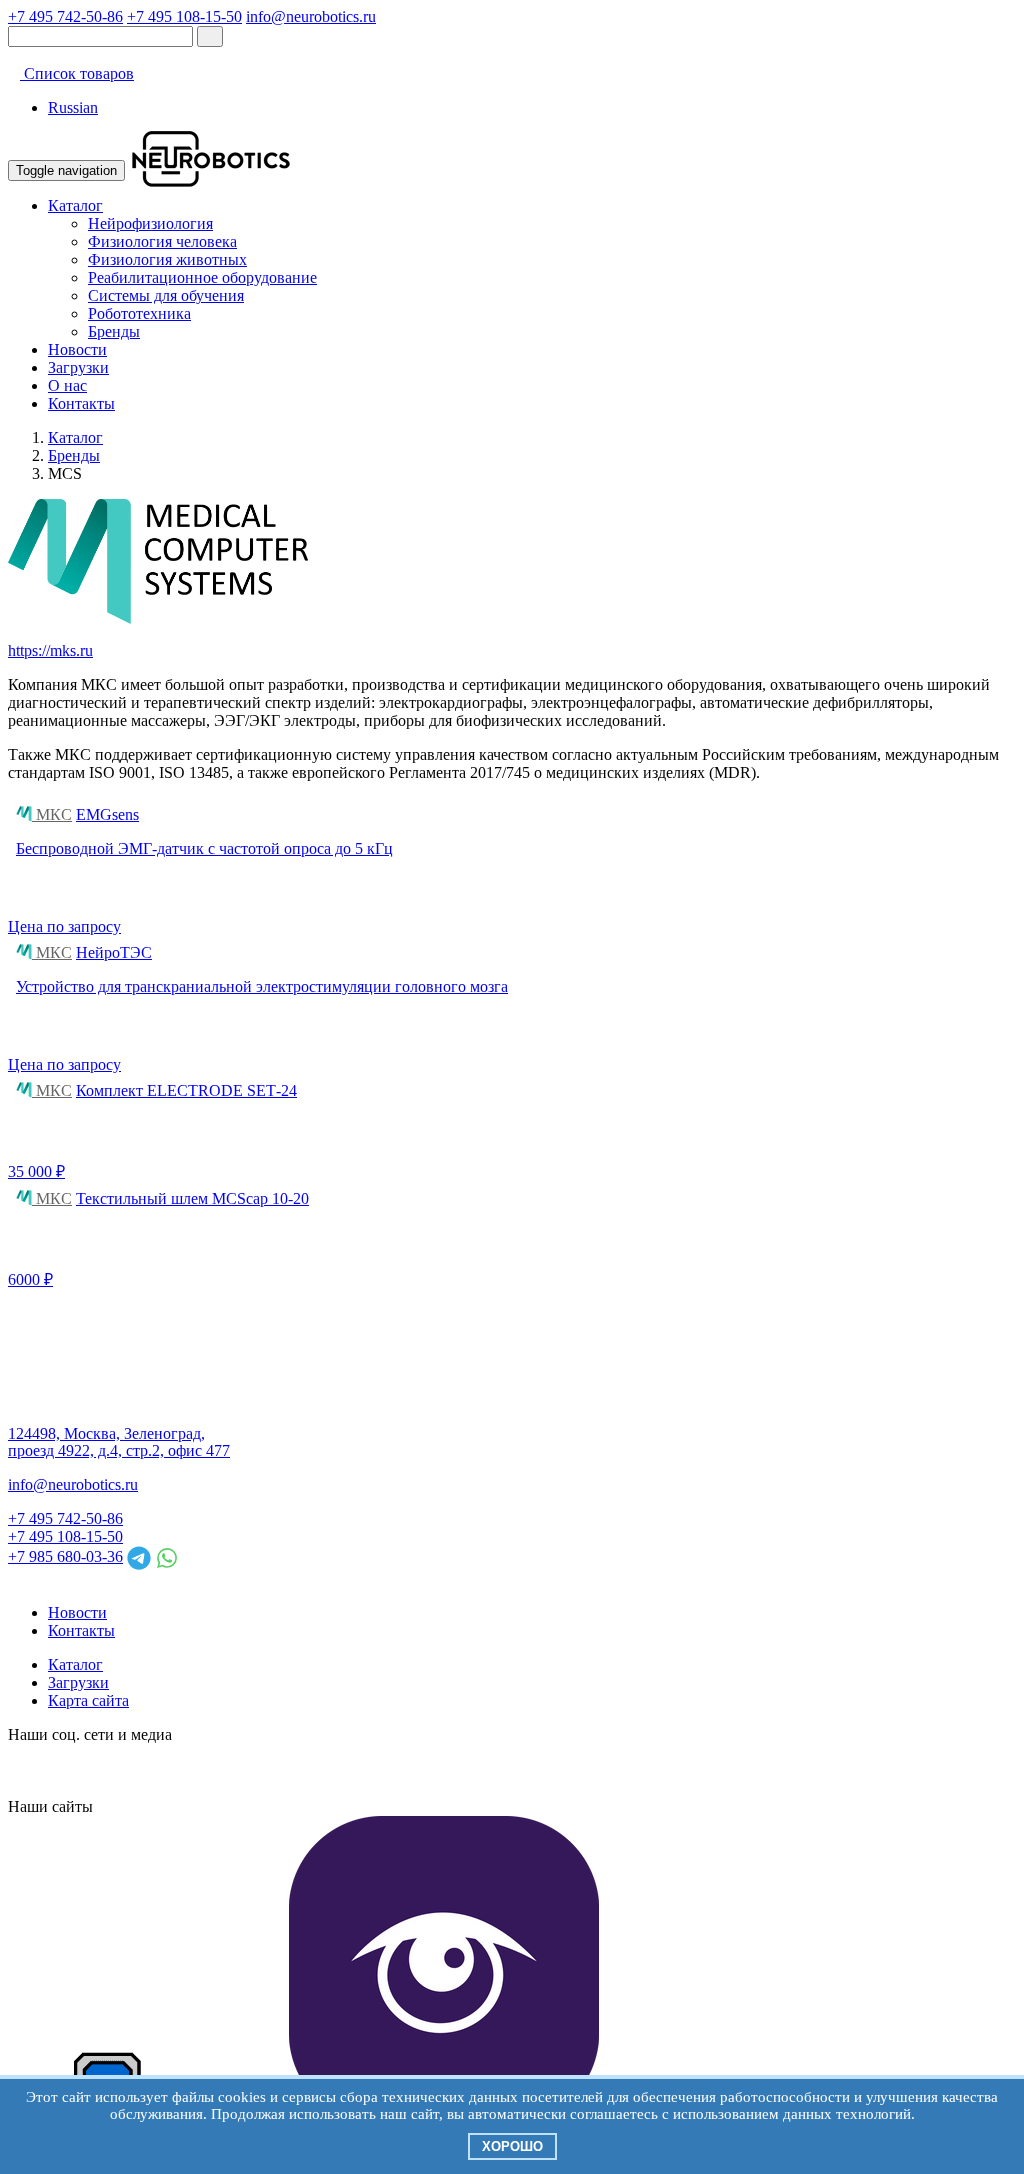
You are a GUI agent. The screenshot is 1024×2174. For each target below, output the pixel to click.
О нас (67, 385)
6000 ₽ (30, 1279)
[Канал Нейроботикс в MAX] (24, 1770)
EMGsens (107, 814)
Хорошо (512, 2146)
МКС (52, 814)
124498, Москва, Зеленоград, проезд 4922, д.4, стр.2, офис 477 (119, 1442)
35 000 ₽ (36, 1171)
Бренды (114, 331)
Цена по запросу (64, 926)
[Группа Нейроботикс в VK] (60, 1770)
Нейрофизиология (150, 223)
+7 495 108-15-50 (184, 16)
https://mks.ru (50, 650)
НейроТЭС (114, 952)
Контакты (81, 403)
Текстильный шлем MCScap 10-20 (192, 1198)
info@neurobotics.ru (311, 16)
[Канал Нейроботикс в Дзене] (204, 1770)
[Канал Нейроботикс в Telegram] (132, 1770)
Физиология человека (162, 241)
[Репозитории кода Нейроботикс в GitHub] (168, 1770)
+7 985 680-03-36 (65, 1556)
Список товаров (77, 73)
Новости (77, 349)
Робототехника (139, 313)
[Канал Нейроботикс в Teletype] (96, 1770)
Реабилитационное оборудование (202, 277)
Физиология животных (167, 259)
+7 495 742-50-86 (65, 16)
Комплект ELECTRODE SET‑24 (186, 1090)
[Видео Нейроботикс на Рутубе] (240, 1770)
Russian (73, 107)
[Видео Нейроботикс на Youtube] (276, 1770)
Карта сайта (88, 1700)
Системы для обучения (166, 295)
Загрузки (78, 367)
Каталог (75, 205)
